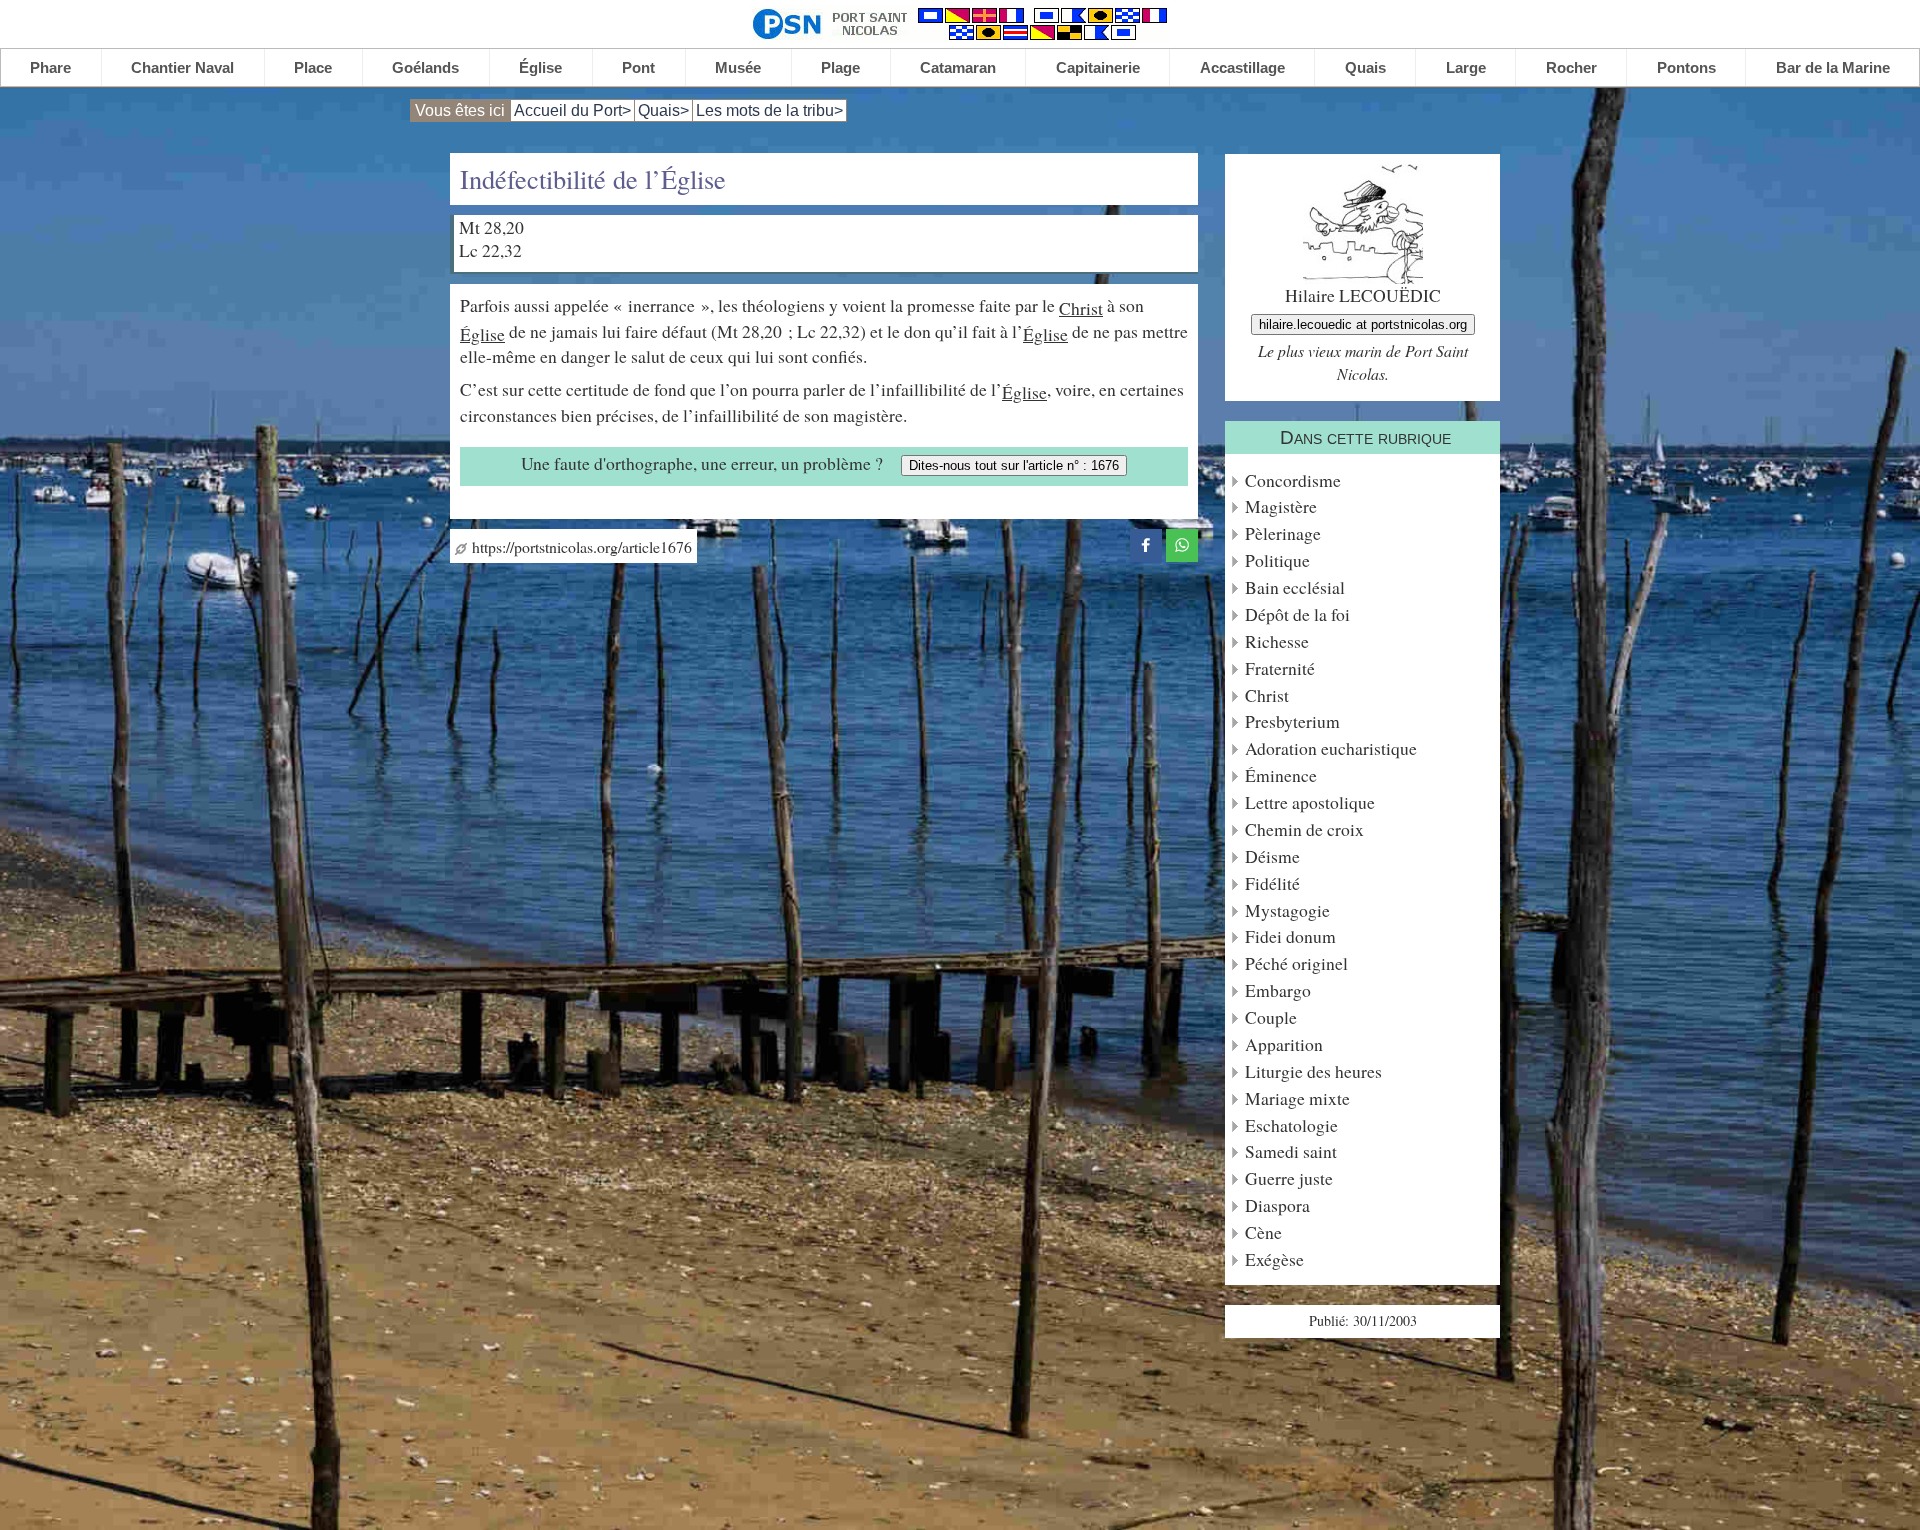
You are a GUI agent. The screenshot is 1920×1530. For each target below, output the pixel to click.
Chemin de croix (1304, 829)
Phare (50, 67)
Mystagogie (1287, 910)
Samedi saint (1291, 1151)
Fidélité (1272, 883)
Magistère (1281, 506)
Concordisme (1293, 480)
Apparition (1284, 1044)
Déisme (1272, 856)
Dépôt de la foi (1297, 614)
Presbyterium (1292, 721)
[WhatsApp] (1182, 542)
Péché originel (1296, 963)
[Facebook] (1146, 542)
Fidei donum (1290, 936)
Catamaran (958, 67)
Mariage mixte (1297, 1098)
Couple (1271, 1017)
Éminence (1281, 775)
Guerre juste (1289, 1178)
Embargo (1278, 990)
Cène (1263, 1232)
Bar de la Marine (1833, 67)
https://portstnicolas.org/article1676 (579, 546)
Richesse (1277, 641)
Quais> (663, 110)
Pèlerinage (1283, 533)
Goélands (425, 67)
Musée (738, 67)
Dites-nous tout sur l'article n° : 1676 (1014, 465)
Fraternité (1280, 668)
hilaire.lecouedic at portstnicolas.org (1363, 324)
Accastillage (1242, 67)
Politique (1277, 560)
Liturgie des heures (1313, 1071)
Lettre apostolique (1310, 802)
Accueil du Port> (572, 110)
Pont (638, 67)
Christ (1081, 308)
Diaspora (1277, 1205)
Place (313, 67)
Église (540, 67)
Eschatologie (1291, 1125)
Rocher (1571, 67)
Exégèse (1274, 1259)
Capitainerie (1098, 67)
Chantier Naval (182, 67)
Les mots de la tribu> (769, 110)
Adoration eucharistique (1331, 748)
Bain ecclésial (1295, 587)
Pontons (1686, 67)
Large (1466, 67)
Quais (1365, 67)
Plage (840, 67)
